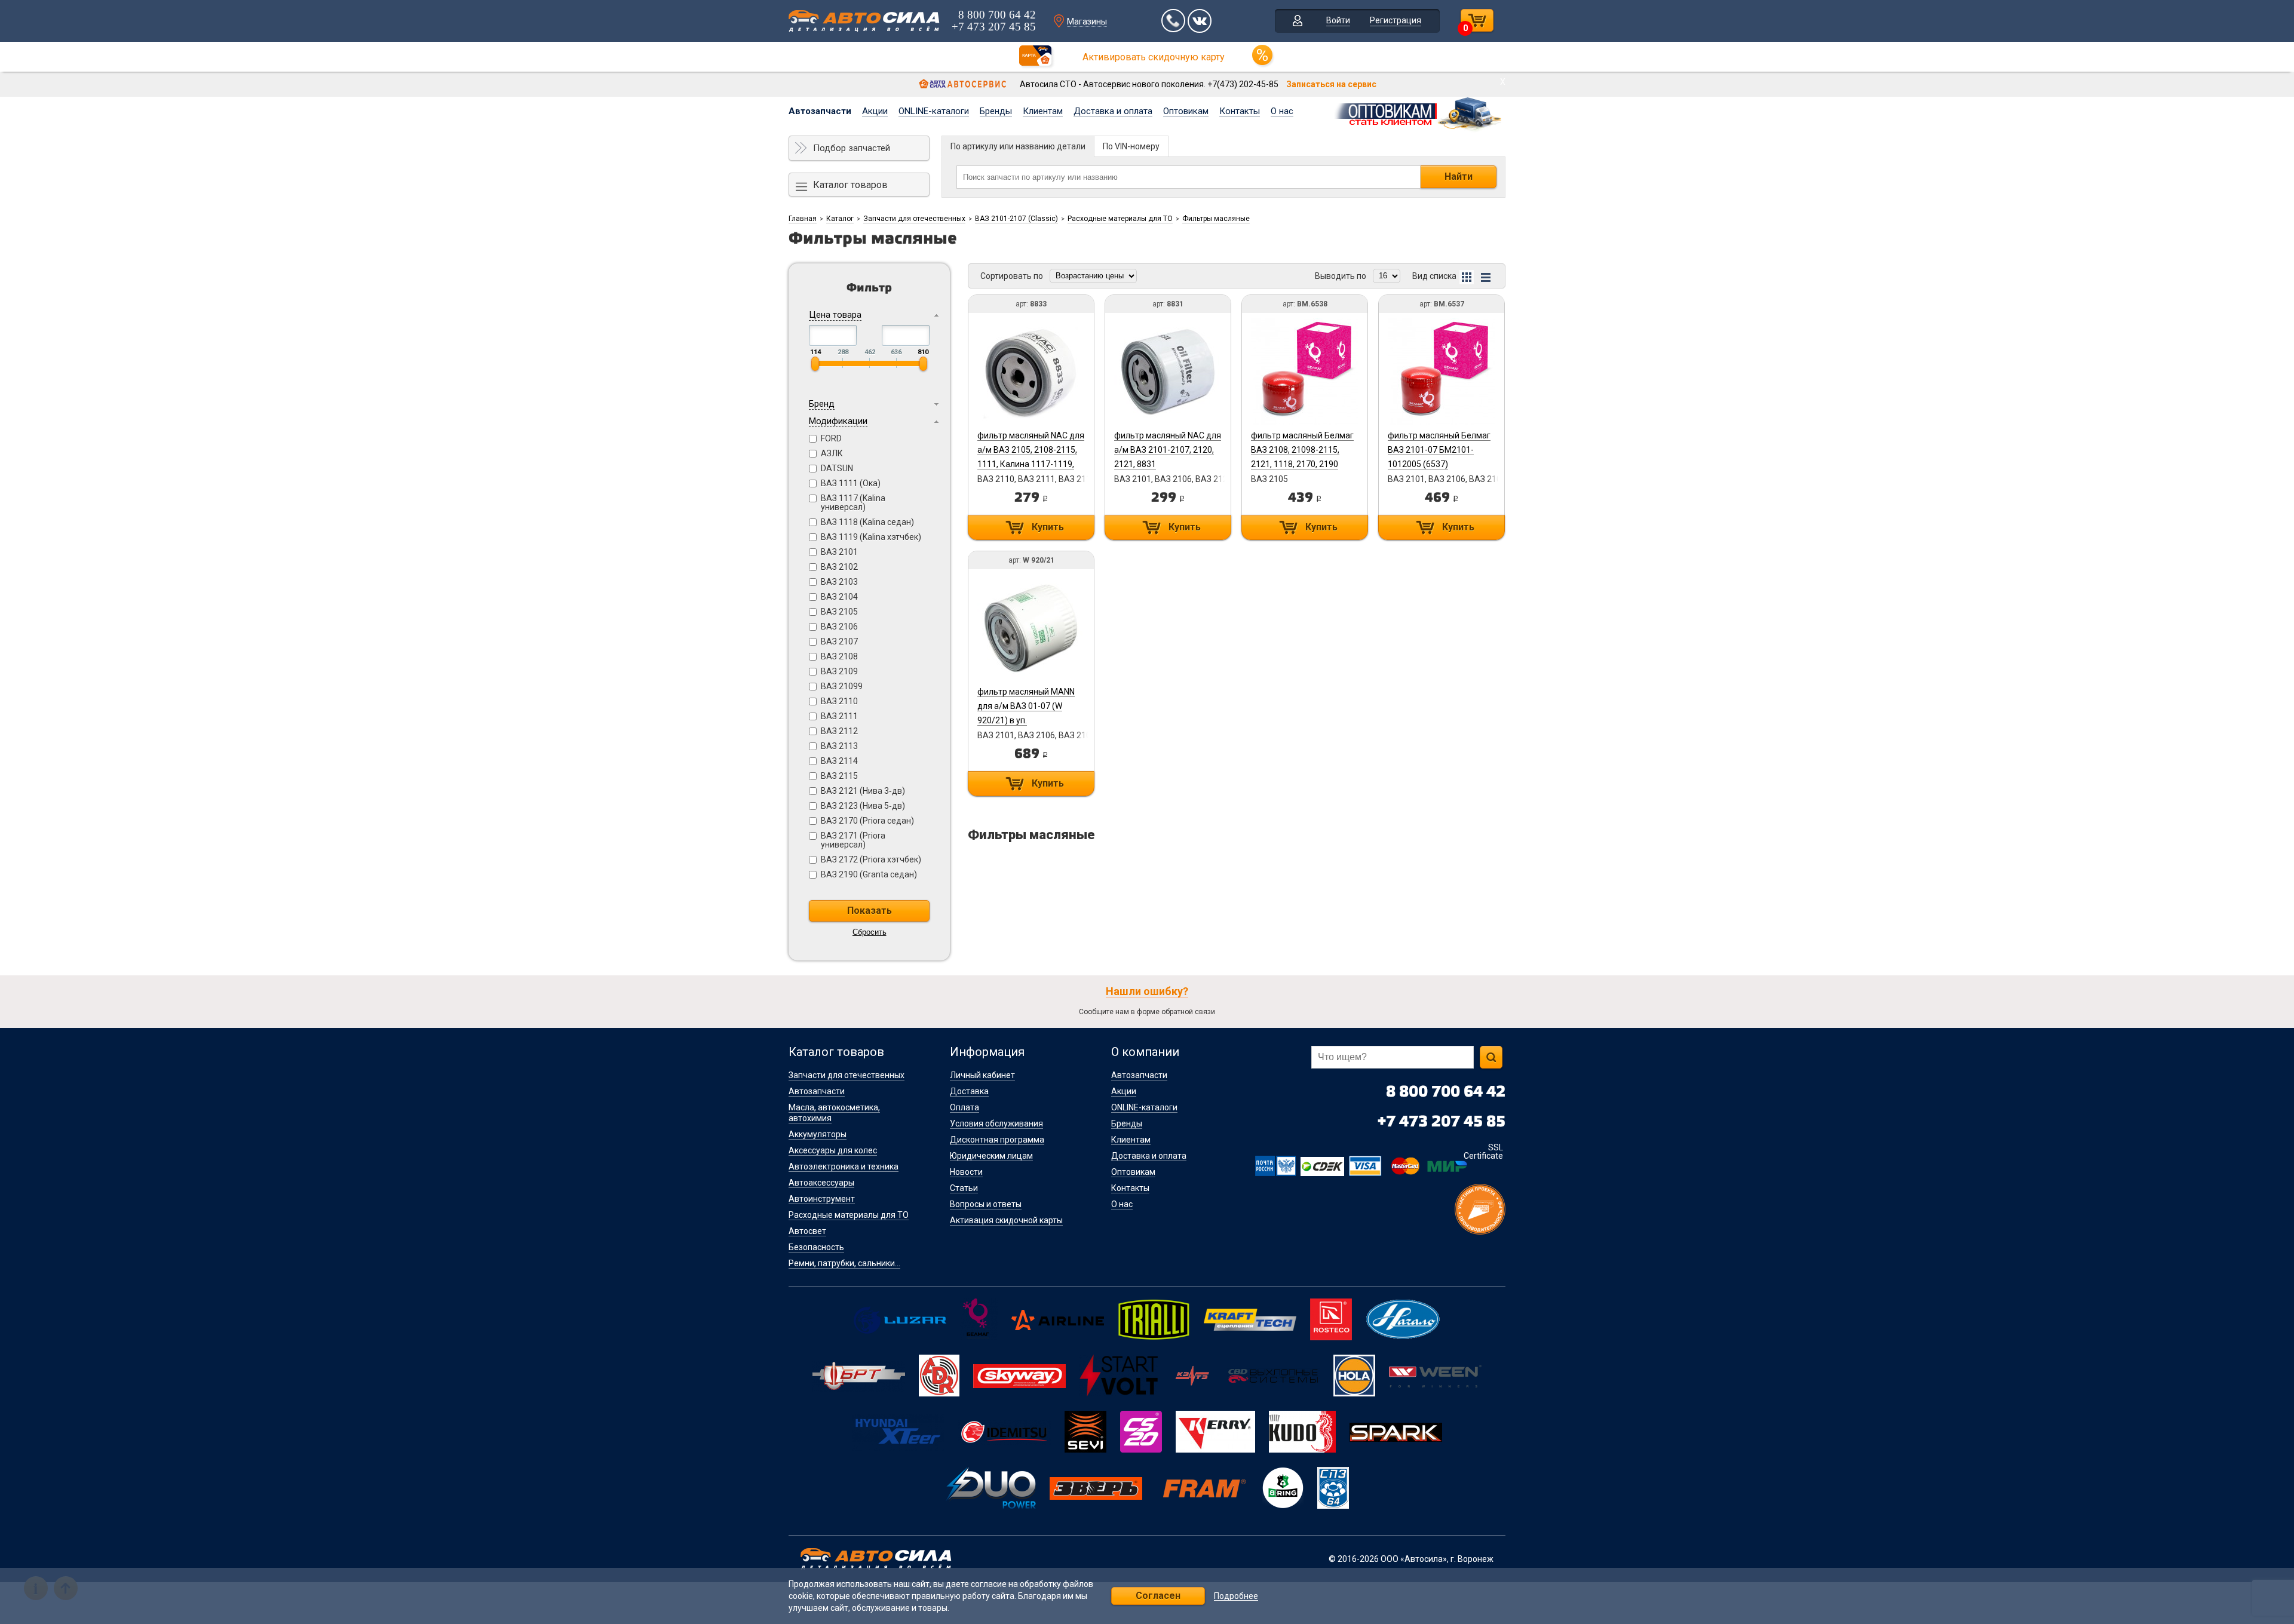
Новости (966, 1172)
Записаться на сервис (1331, 84)
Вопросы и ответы (986, 1204)
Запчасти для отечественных (914, 219)
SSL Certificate (1483, 1152)
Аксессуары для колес (833, 1150)
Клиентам (1043, 111)
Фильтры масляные (1216, 219)
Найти (1459, 176)
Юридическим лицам (991, 1156)
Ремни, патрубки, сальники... (844, 1263)
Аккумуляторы (818, 1134)
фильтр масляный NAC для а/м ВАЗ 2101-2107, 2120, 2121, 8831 (1168, 450)
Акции (875, 111)
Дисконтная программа (997, 1140)
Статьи (964, 1188)
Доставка (969, 1091)
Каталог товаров (850, 185)
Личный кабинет (982, 1075)
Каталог (840, 219)
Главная (803, 219)
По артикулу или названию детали (1018, 146)
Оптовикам (1186, 111)
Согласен (1158, 1596)
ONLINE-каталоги (934, 111)
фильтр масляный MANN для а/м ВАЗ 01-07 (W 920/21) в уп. (1026, 706)
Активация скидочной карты (1006, 1220)
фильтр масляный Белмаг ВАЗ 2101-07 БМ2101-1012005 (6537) (1439, 450)
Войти (1338, 20)
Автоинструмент (822, 1199)
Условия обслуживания (996, 1123)
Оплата (964, 1107)
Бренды (996, 111)
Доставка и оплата (1113, 111)
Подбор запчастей (852, 148)
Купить (1048, 527)
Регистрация (1396, 20)
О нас (1282, 111)
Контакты (1240, 111)
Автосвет (807, 1231)
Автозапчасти (820, 111)
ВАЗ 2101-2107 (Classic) (1016, 219)
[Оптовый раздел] (1419, 112)
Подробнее (1236, 1596)
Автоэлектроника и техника (844, 1166)
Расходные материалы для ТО (1120, 219)
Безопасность (816, 1247)
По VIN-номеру (1131, 146)
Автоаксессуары (821, 1183)
